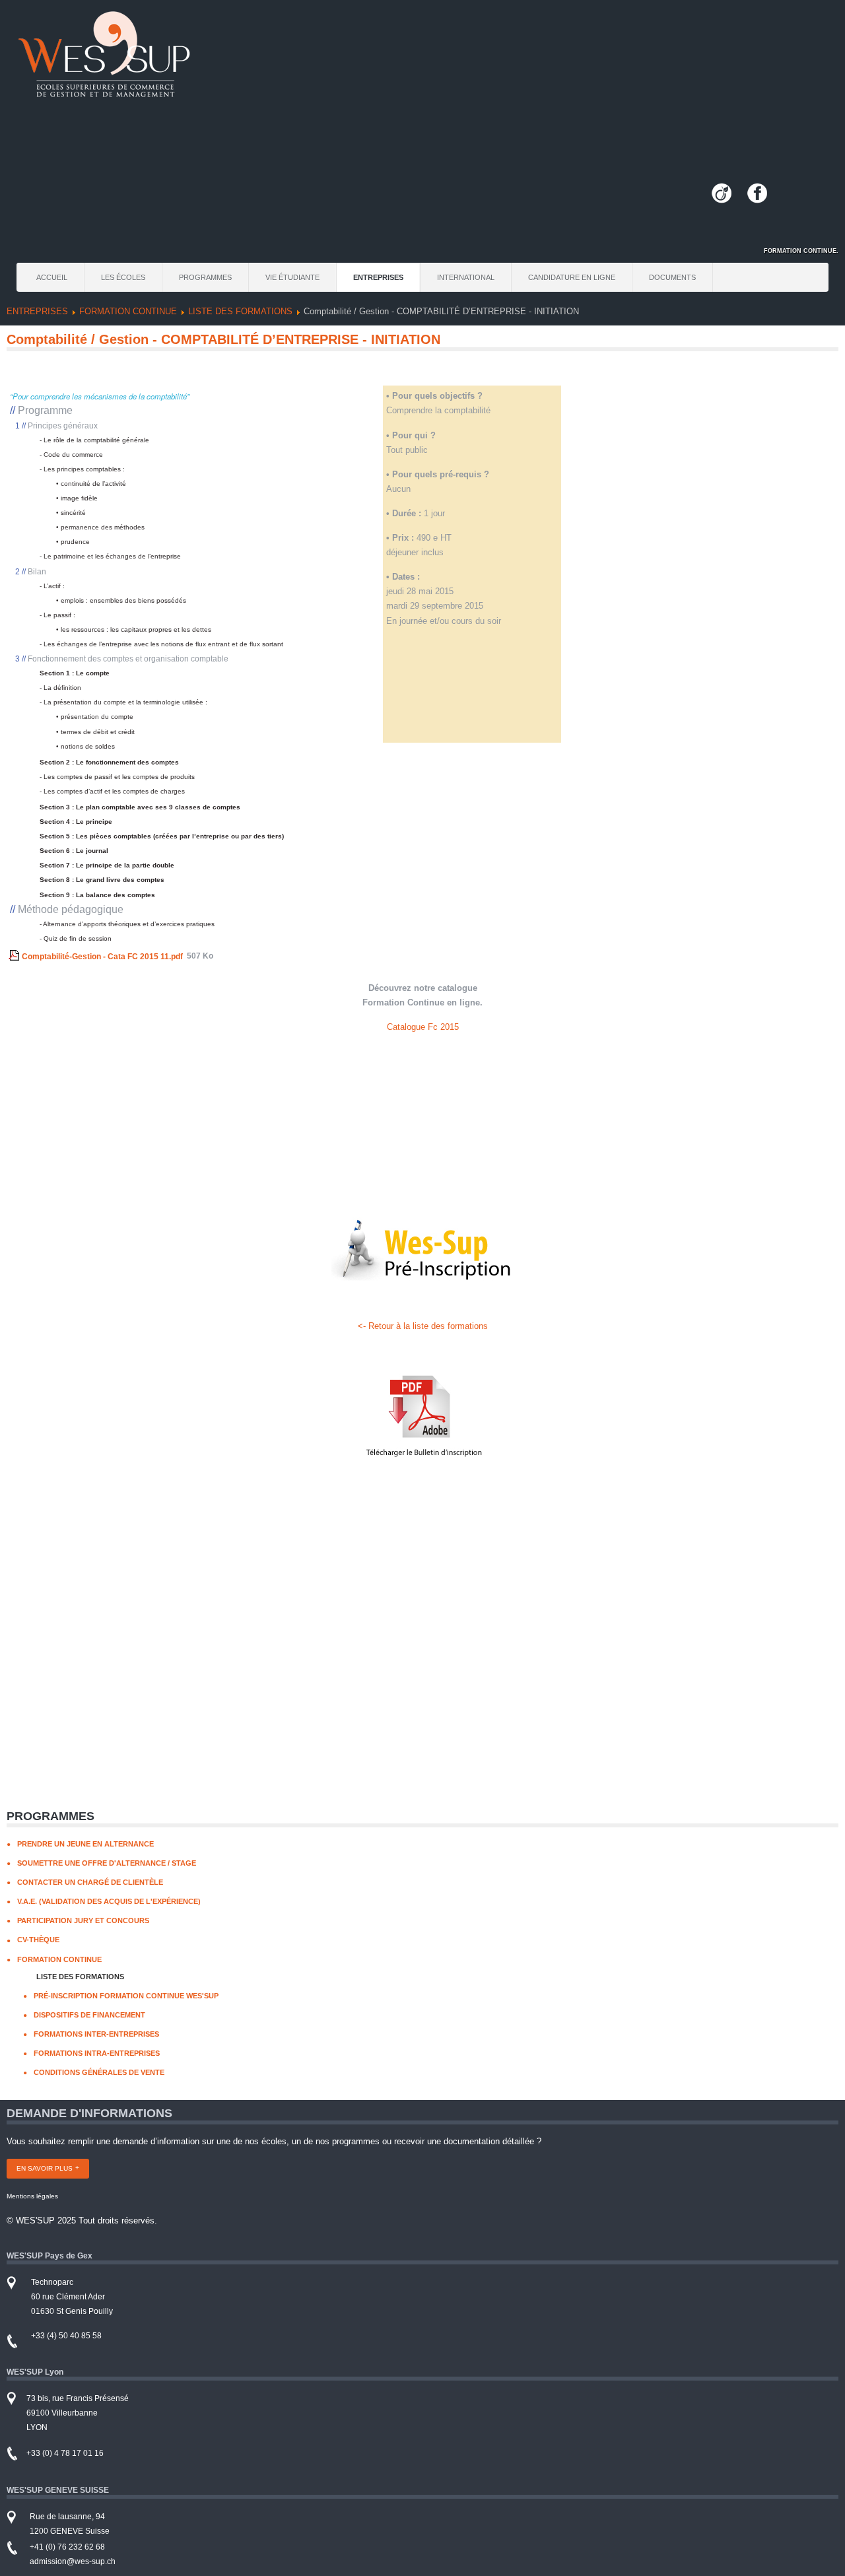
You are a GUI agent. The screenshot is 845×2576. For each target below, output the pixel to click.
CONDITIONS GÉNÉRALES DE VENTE (99, 2072)
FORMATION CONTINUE (128, 311)
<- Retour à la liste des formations (423, 1326)
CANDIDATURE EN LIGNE (572, 277)
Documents (672, 277)
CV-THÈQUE (38, 1940)
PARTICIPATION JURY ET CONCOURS (83, 1920)
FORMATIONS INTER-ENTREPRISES (96, 2034)
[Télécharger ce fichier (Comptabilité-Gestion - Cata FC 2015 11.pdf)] (15, 956)
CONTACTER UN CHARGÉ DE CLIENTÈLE (90, 1882)
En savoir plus (45, 2168)
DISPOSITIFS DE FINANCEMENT (89, 2015)
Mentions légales (32, 2196)
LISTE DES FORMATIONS (240, 311)
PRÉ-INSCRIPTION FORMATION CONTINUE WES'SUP (126, 1996)
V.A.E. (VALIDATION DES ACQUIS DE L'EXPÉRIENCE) (109, 1901)
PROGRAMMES (205, 277)
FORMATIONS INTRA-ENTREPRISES (97, 2053)
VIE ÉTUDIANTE (292, 277)
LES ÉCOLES (123, 277)
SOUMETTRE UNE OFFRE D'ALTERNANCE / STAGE (107, 1863)
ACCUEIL (52, 277)
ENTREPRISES (378, 277)
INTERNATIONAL (466, 277)
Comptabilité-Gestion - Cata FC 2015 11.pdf (102, 956)
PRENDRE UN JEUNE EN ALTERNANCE (85, 1844)
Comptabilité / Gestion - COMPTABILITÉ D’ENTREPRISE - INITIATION (223, 339)
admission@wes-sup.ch (73, 2561)
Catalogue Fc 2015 (423, 1027)
